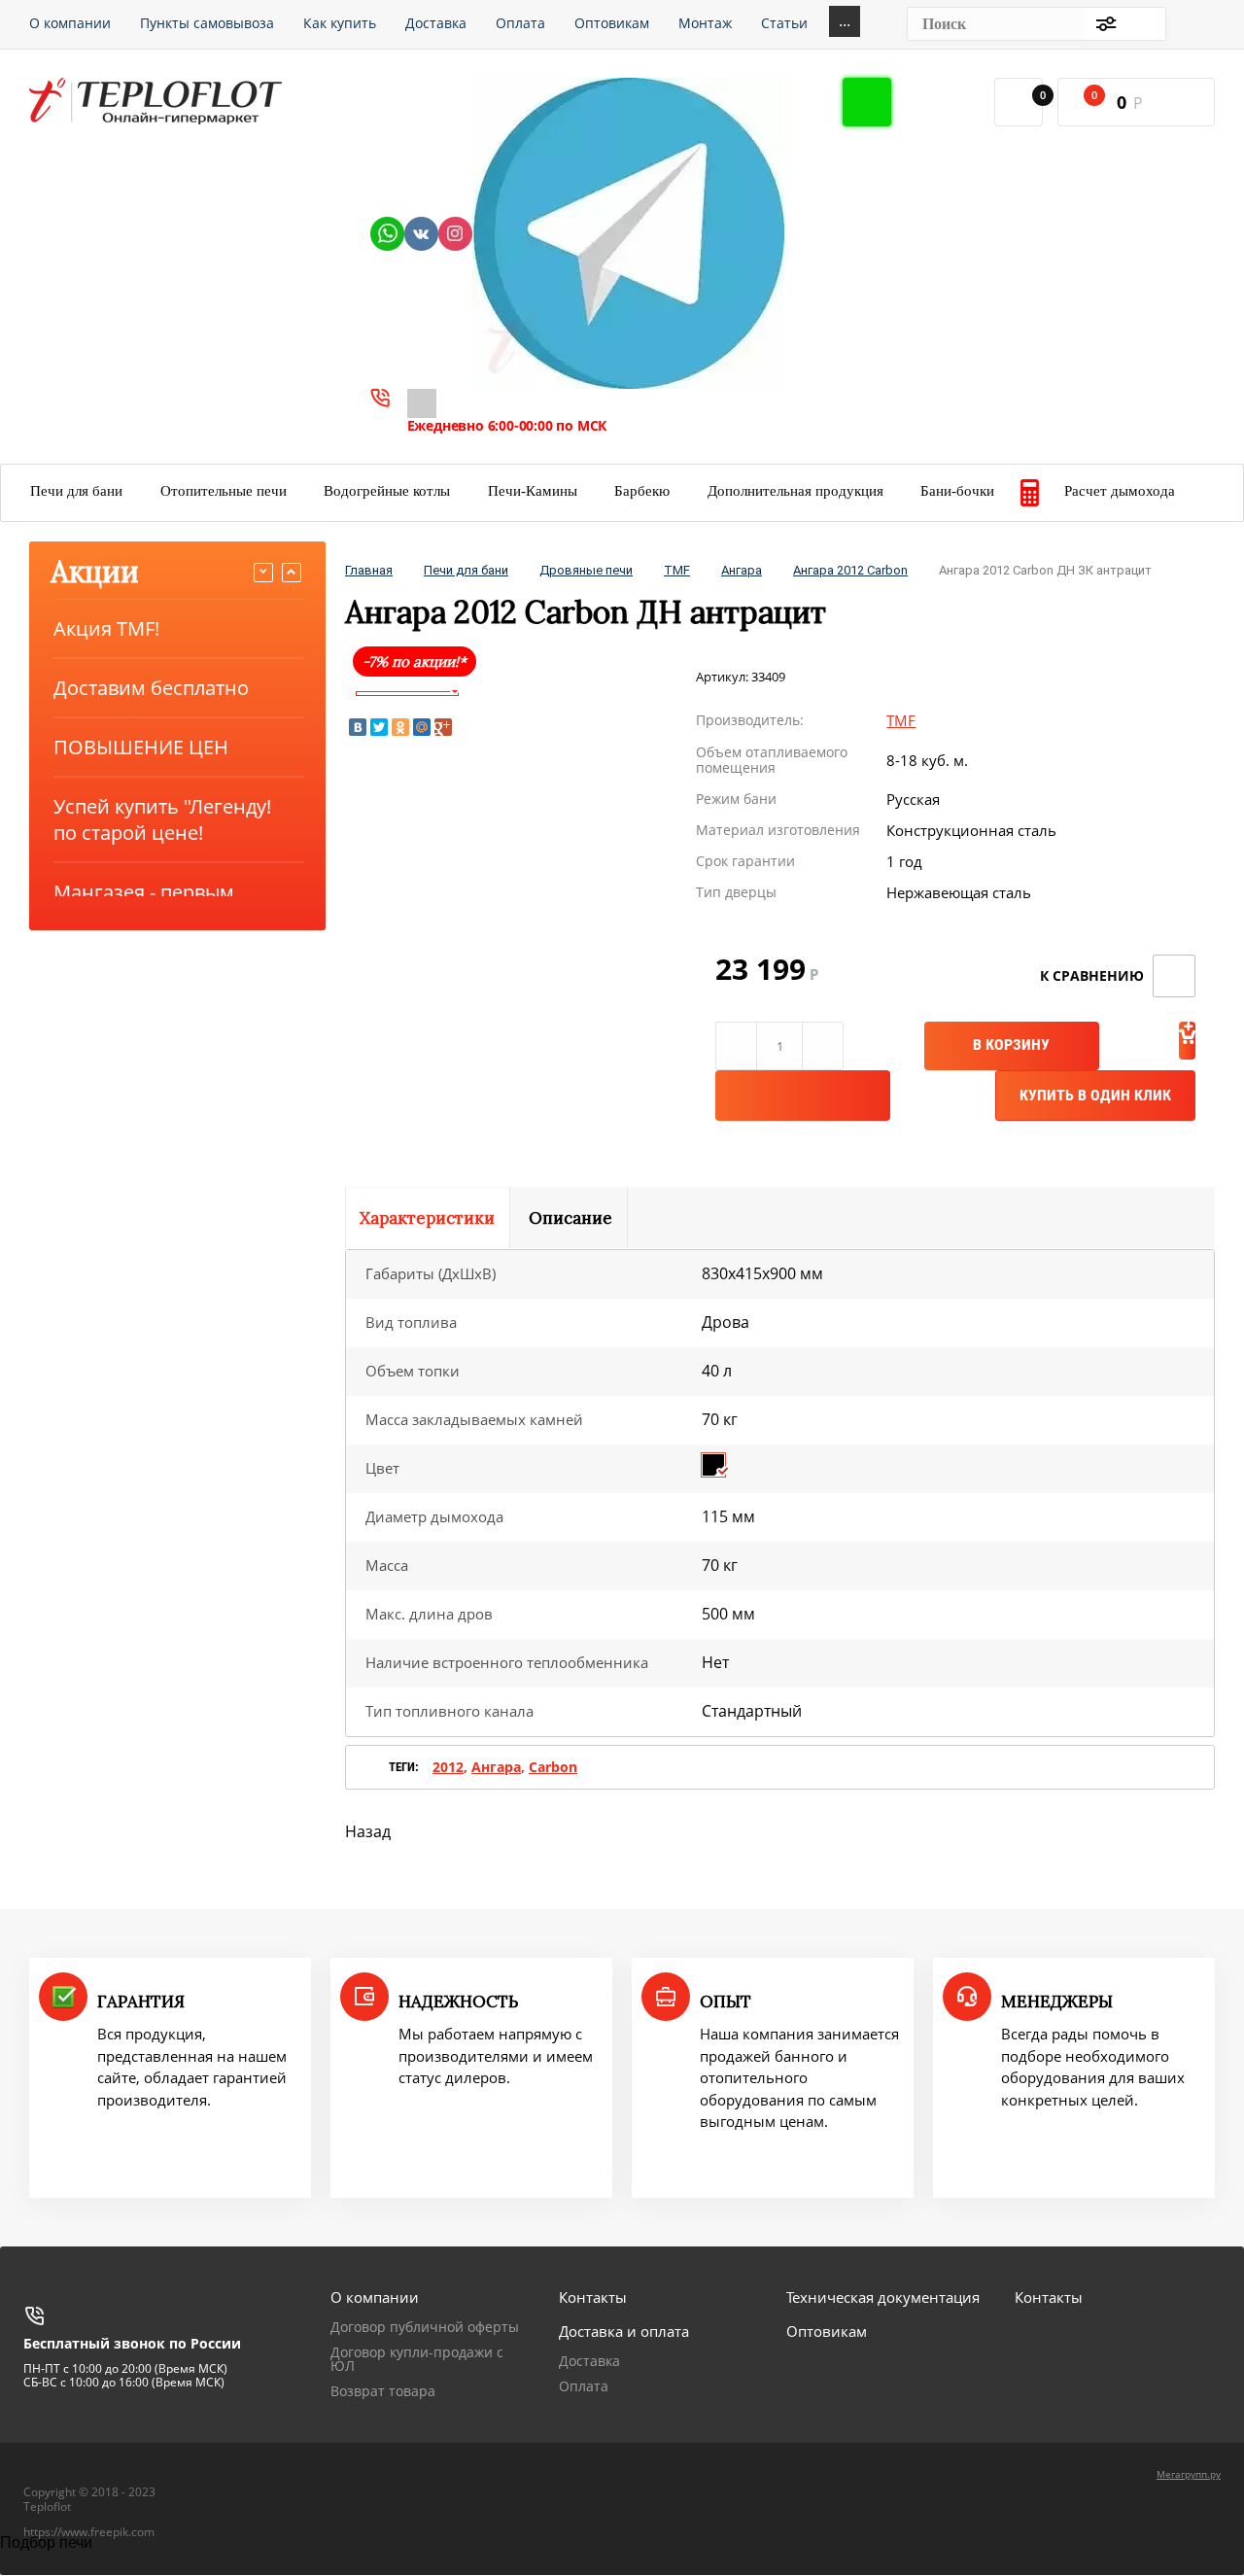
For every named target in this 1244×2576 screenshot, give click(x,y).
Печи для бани (466, 570)
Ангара (742, 570)
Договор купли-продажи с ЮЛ (417, 2359)
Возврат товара (383, 2391)
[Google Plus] (443, 727)
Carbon (553, 1767)
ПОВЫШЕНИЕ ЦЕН (141, 747)
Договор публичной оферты (425, 2327)
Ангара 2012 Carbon (850, 570)
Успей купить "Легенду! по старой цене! (162, 819)
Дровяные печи (586, 570)
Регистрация (1196, 23)
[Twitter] (379, 727)
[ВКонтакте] (358, 727)
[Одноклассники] (400, 727)
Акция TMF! (106, 628)
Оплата (584, 2386)
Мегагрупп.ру (1189, 2474)
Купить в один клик (1095, 1095)
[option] (407, 694)
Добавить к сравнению (1174, 976)
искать (1141, 24)
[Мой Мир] (422, 727)
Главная (369, 570)
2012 (448, 1767)
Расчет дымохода (1120, 491)
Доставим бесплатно (151, 688)
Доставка (589, 2361)
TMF (677, 570)
